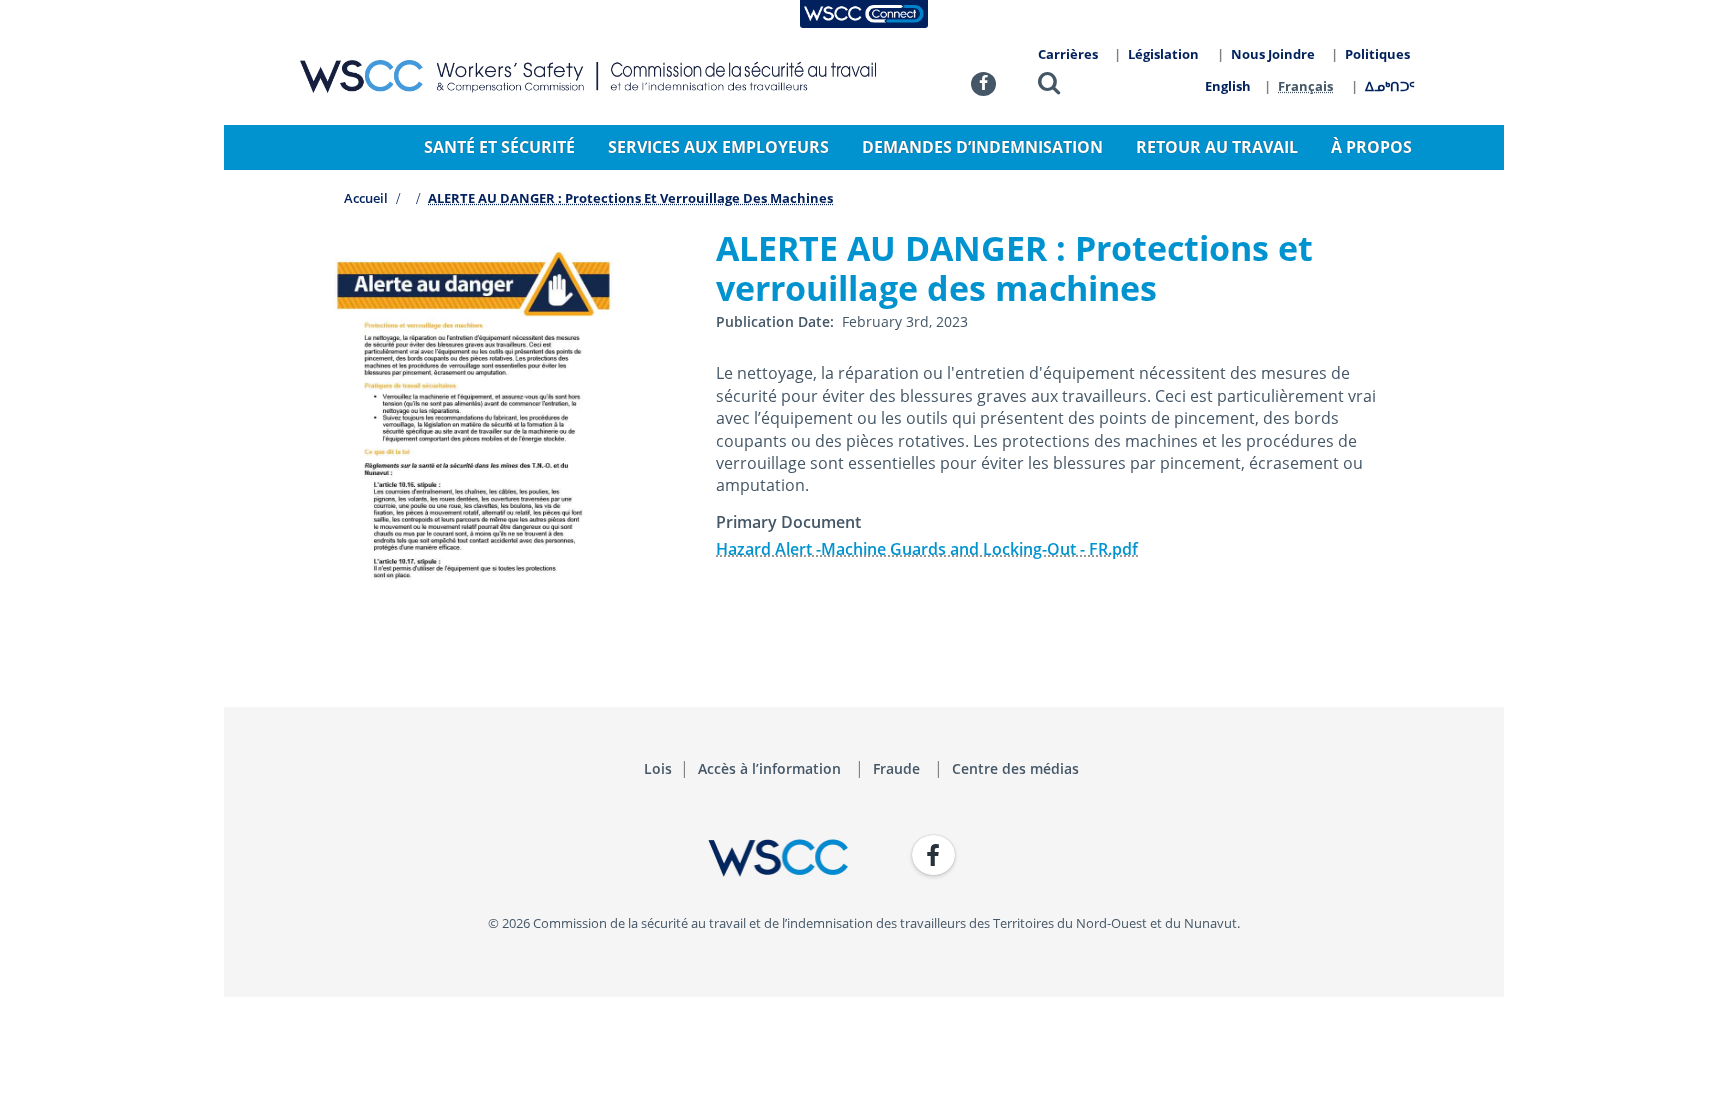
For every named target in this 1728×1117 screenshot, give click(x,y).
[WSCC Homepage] (574, 858)
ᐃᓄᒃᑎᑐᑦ (1390, 86)
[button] (1049, 86)
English (1228, 86)
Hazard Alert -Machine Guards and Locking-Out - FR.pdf (927, 549)
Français (1305, 86)
